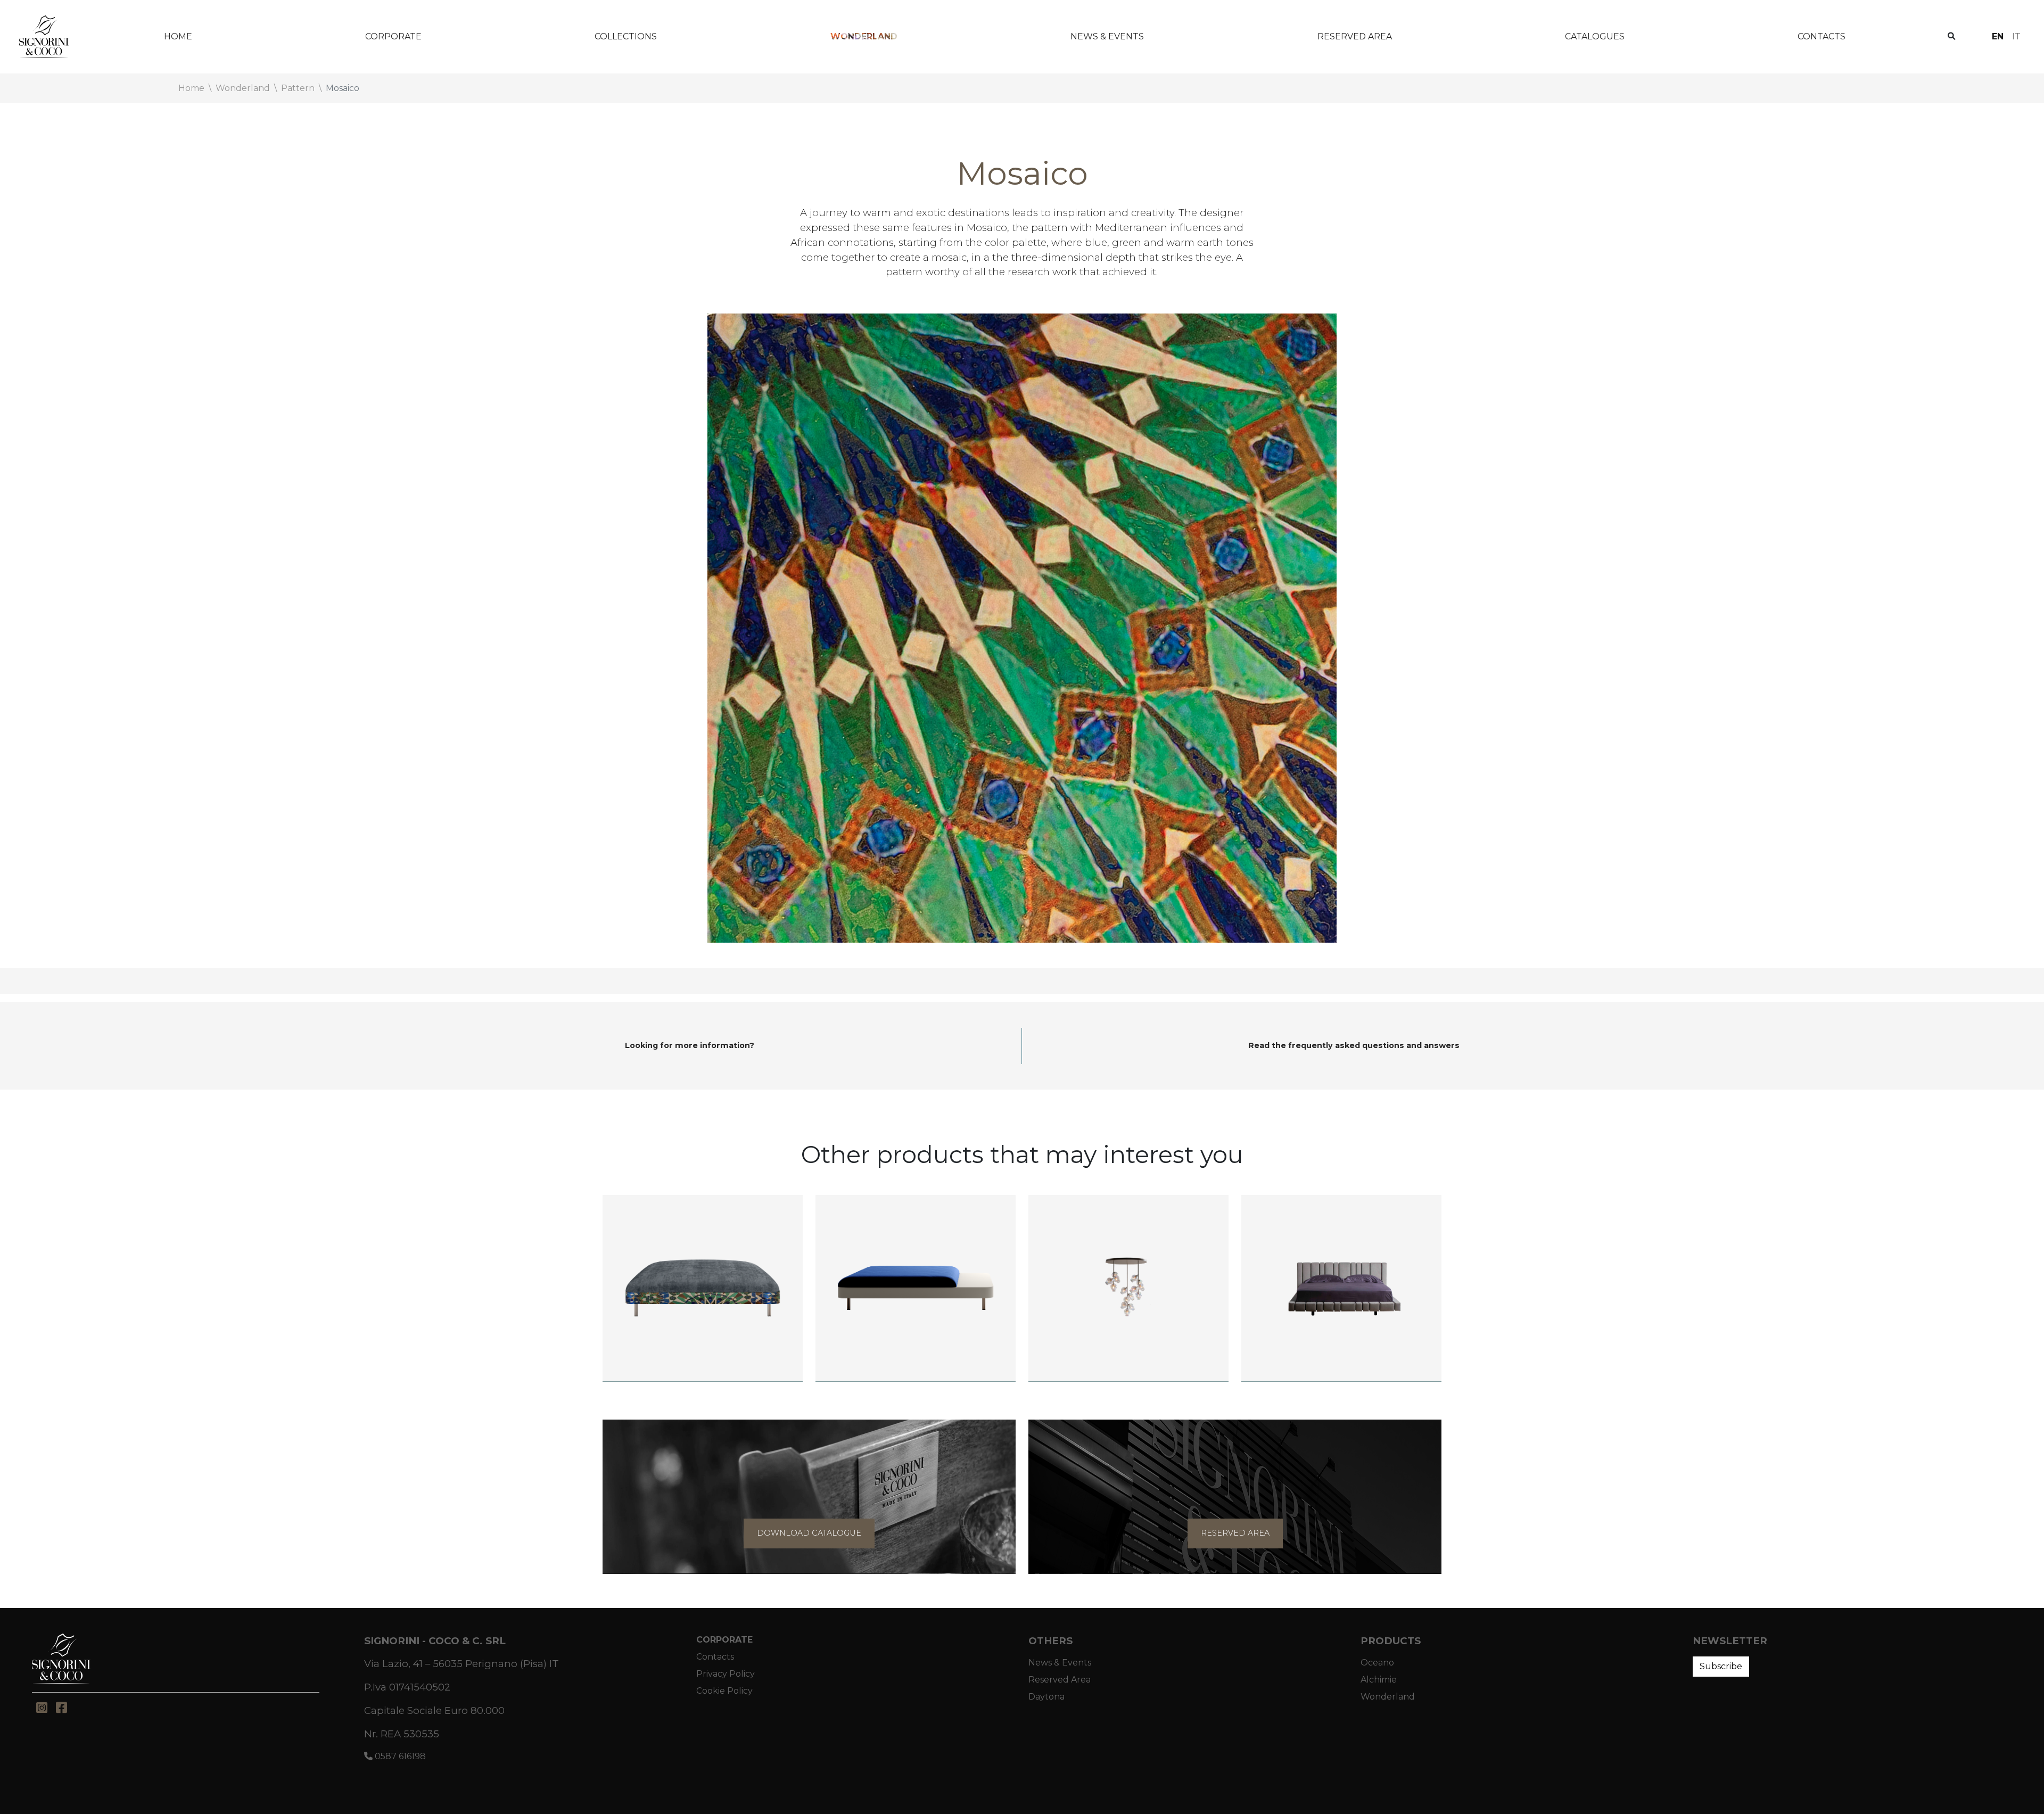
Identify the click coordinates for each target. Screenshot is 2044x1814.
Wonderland (864, 36)
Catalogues (1595, 36)
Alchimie (1379, 1680)
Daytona (1046, 1697)
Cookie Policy (724, 1691)
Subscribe (1721, 1666)
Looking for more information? (690, 1045)
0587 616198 (399, 1756)
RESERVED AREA (1235, 1533)
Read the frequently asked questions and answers (1354, 1045)
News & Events (1107, 36)
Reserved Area (1355, 36)
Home (178, 36)
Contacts (1822, 36)
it (2016, 36)
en (1998, 36)
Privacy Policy (726, 1674)
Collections (626, 36)
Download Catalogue (809, 1533)
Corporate (393, 36)
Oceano (1377, 1663)
